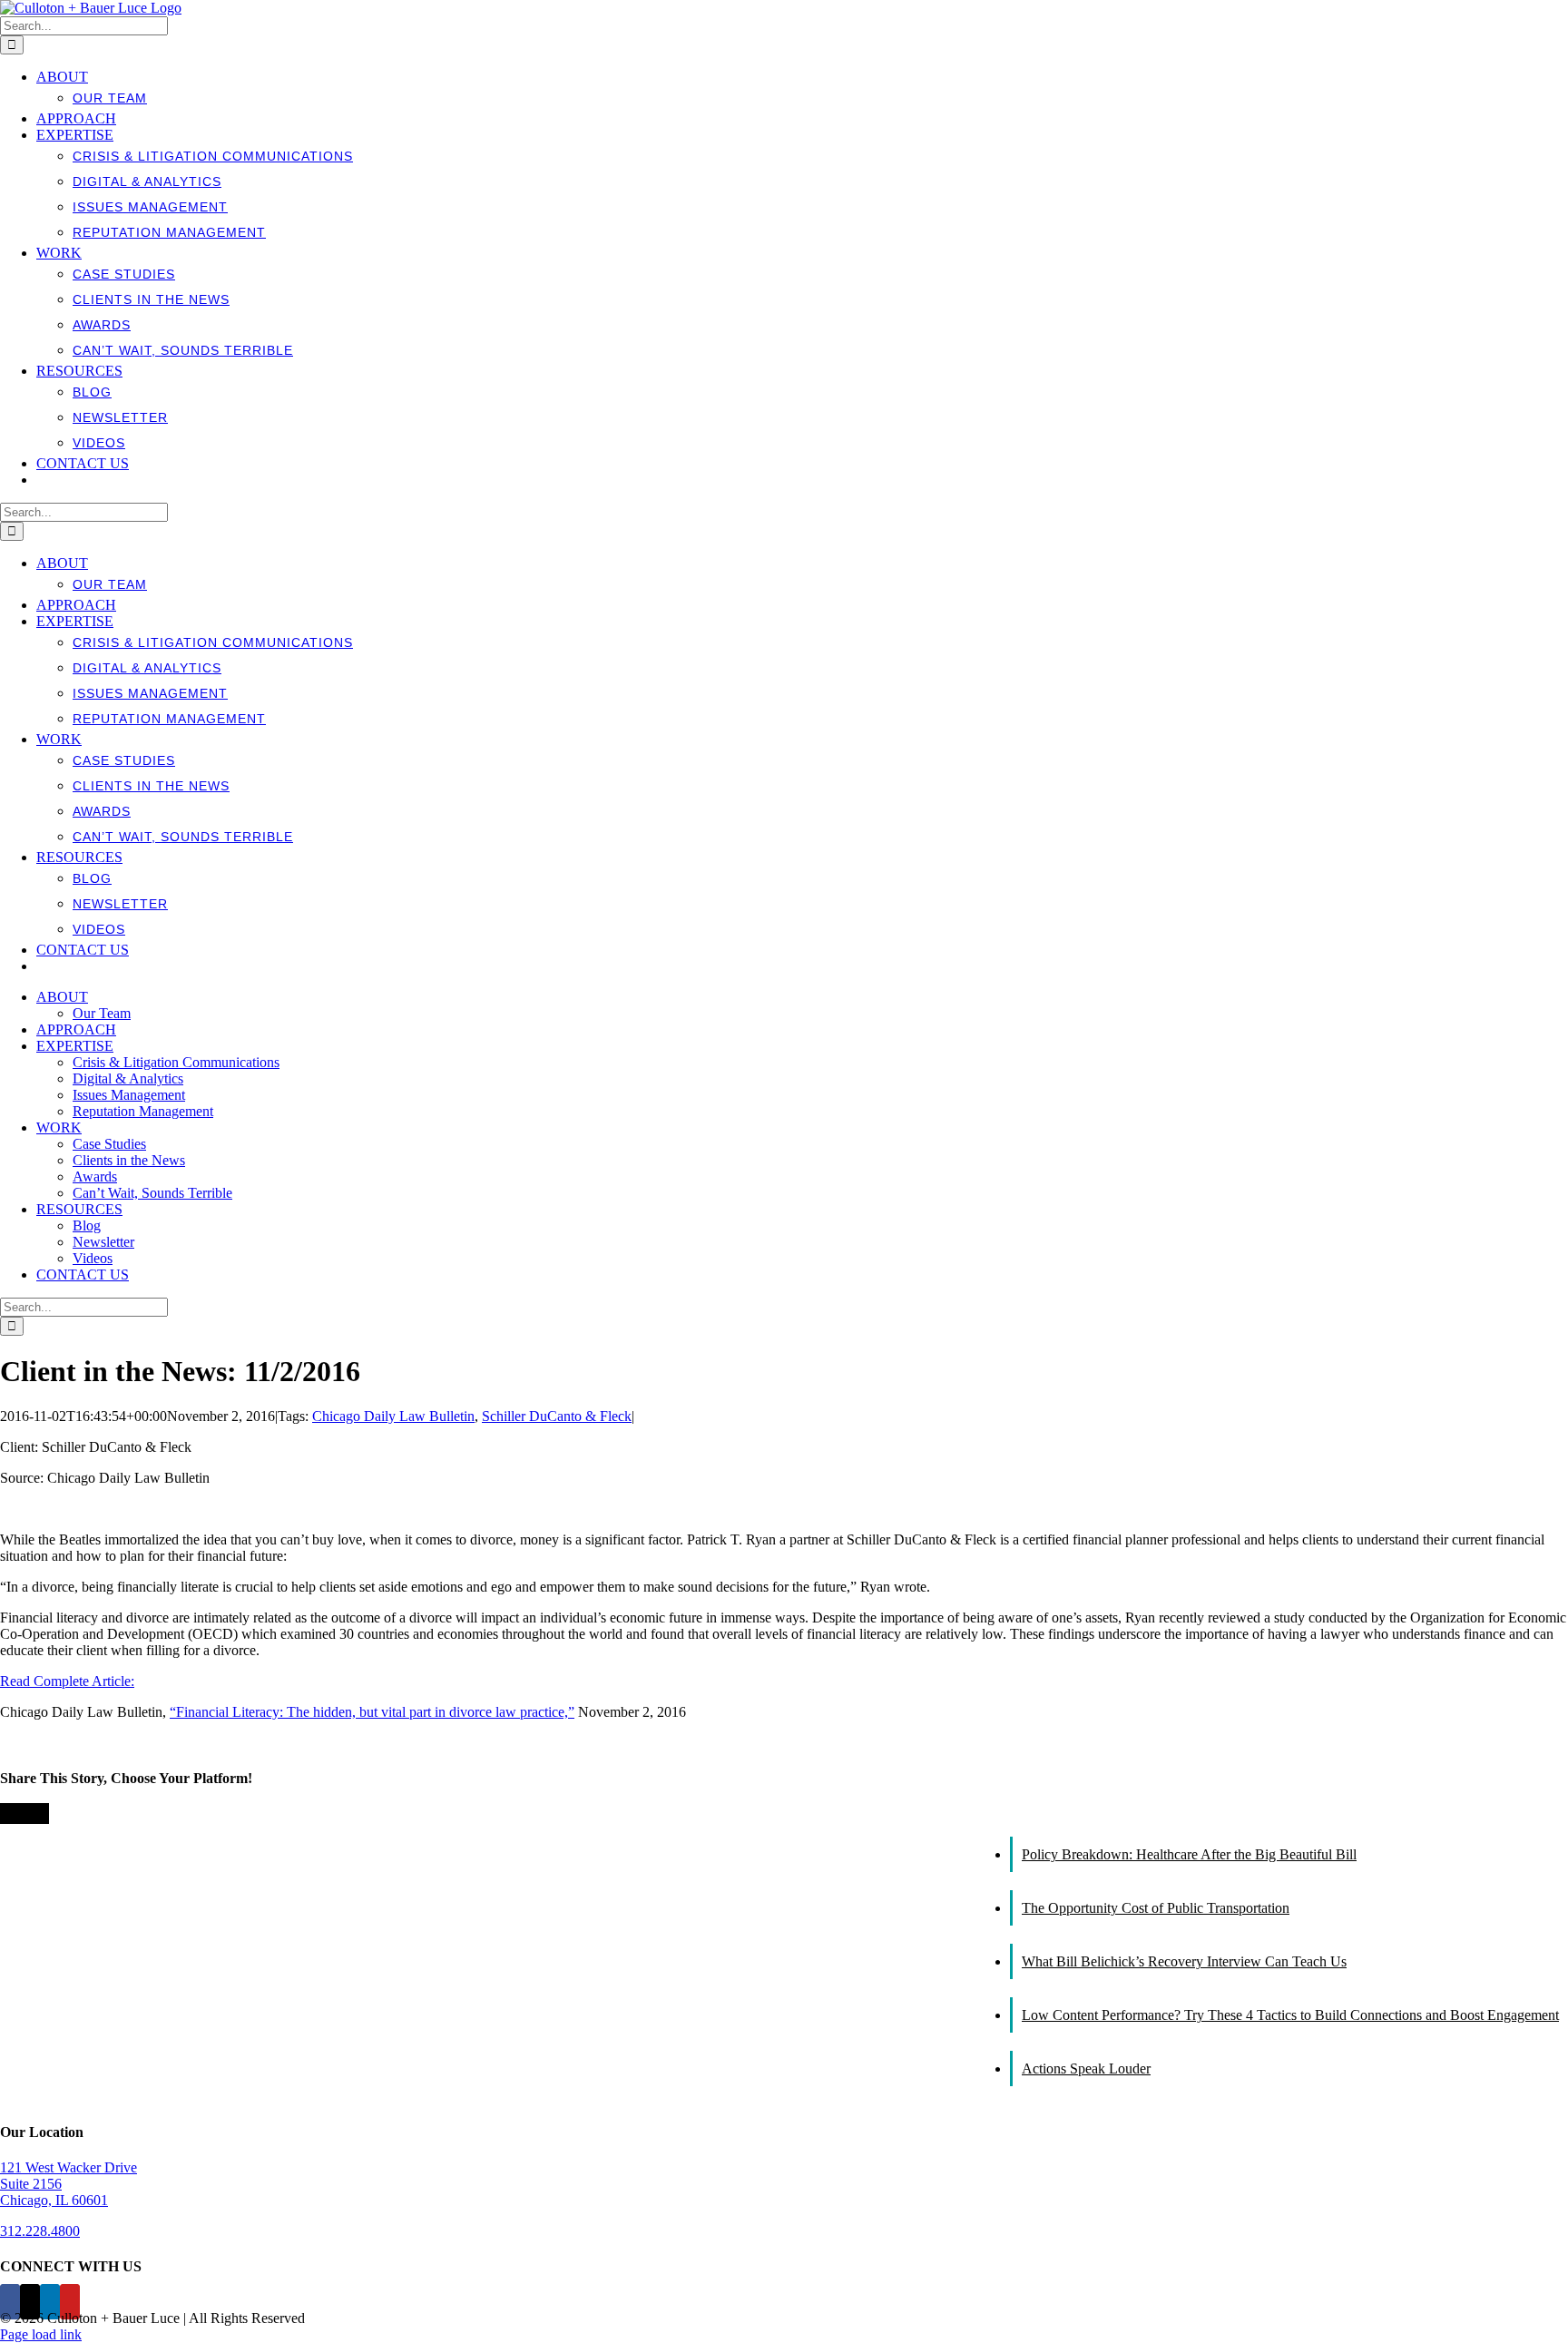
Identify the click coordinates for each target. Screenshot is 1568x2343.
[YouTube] (70, 2302)
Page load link (41, 2334)
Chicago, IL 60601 (54, 2200)
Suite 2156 (31, 2184)
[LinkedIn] (50, 2302)
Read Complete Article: (67, 1681)
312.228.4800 (40, 2231)
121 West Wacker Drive (69, 2167)
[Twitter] (30, 2302)
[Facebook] (10, 2302)
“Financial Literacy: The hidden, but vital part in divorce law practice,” (372, 1712)
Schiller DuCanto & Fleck (557, 1416)
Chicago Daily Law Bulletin (393, 1416)
